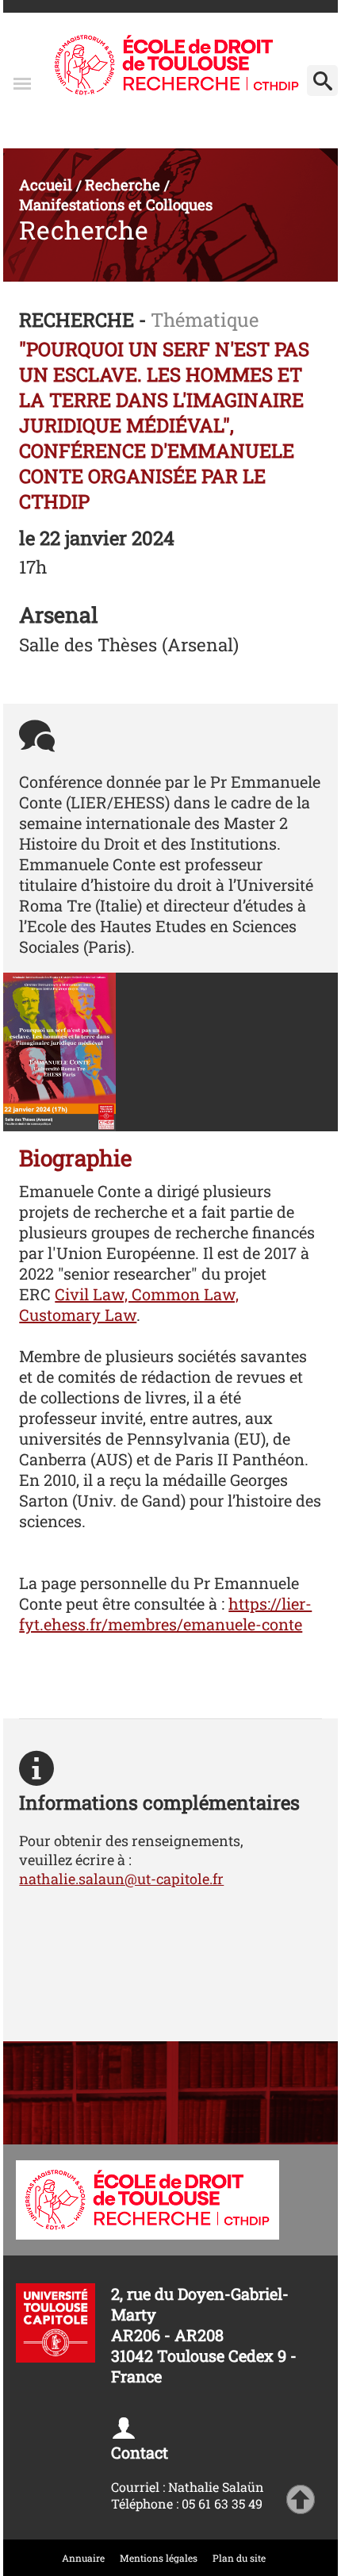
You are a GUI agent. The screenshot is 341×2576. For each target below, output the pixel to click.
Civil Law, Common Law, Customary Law (129, 1304)
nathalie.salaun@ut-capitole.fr (121, 1879)
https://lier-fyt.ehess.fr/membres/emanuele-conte (165, 1614)
